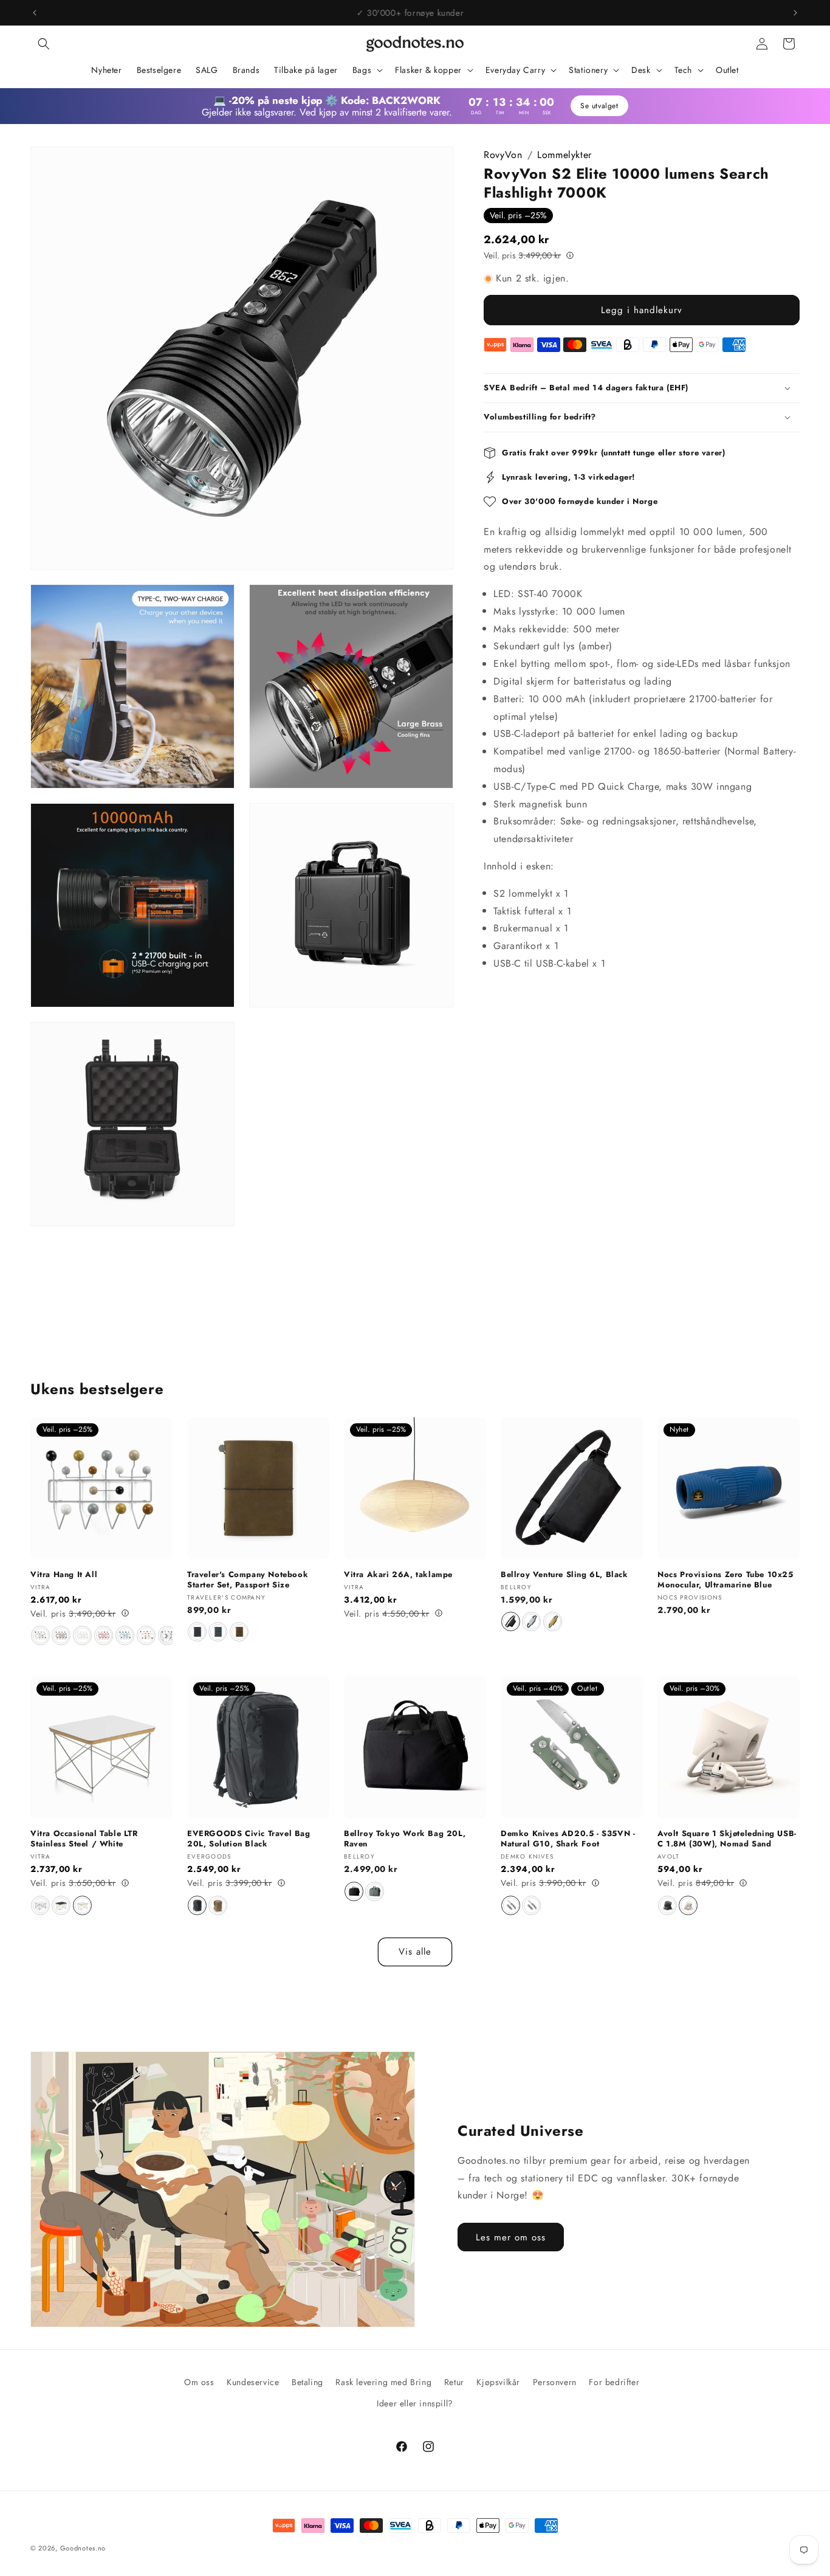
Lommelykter (564, 155)
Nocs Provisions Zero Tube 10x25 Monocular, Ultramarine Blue (725, 1580)
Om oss (199, 2382)
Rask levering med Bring (383, 2382)
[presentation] (166, 1636)
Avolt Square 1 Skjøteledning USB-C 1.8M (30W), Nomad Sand (727, 1839)
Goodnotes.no (83, 2548)
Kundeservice (253, 2382)
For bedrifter (614, 2382)
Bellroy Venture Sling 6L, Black (564, 1575)
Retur (454, 2382)
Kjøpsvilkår (498, 2382)
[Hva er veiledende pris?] (570, 255)
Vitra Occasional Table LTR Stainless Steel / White (84, 1839)
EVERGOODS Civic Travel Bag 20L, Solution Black (249, 1839)
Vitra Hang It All (64, 1575)
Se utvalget (599, 106)
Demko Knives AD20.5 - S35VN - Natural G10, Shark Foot (568, 1839)
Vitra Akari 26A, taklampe (398, 1575)
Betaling (307, 2382)
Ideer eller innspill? (415, 2403)
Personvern (555, 2382)
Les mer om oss (511, 2237)
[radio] (40, 1635)
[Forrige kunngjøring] (35, 13)
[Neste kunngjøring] (795, 13)
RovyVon (503, 155)
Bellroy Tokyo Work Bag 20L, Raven (405, 1840)
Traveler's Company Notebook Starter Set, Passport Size (248, 1580)
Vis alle (415, 1952)
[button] (44, 44)
